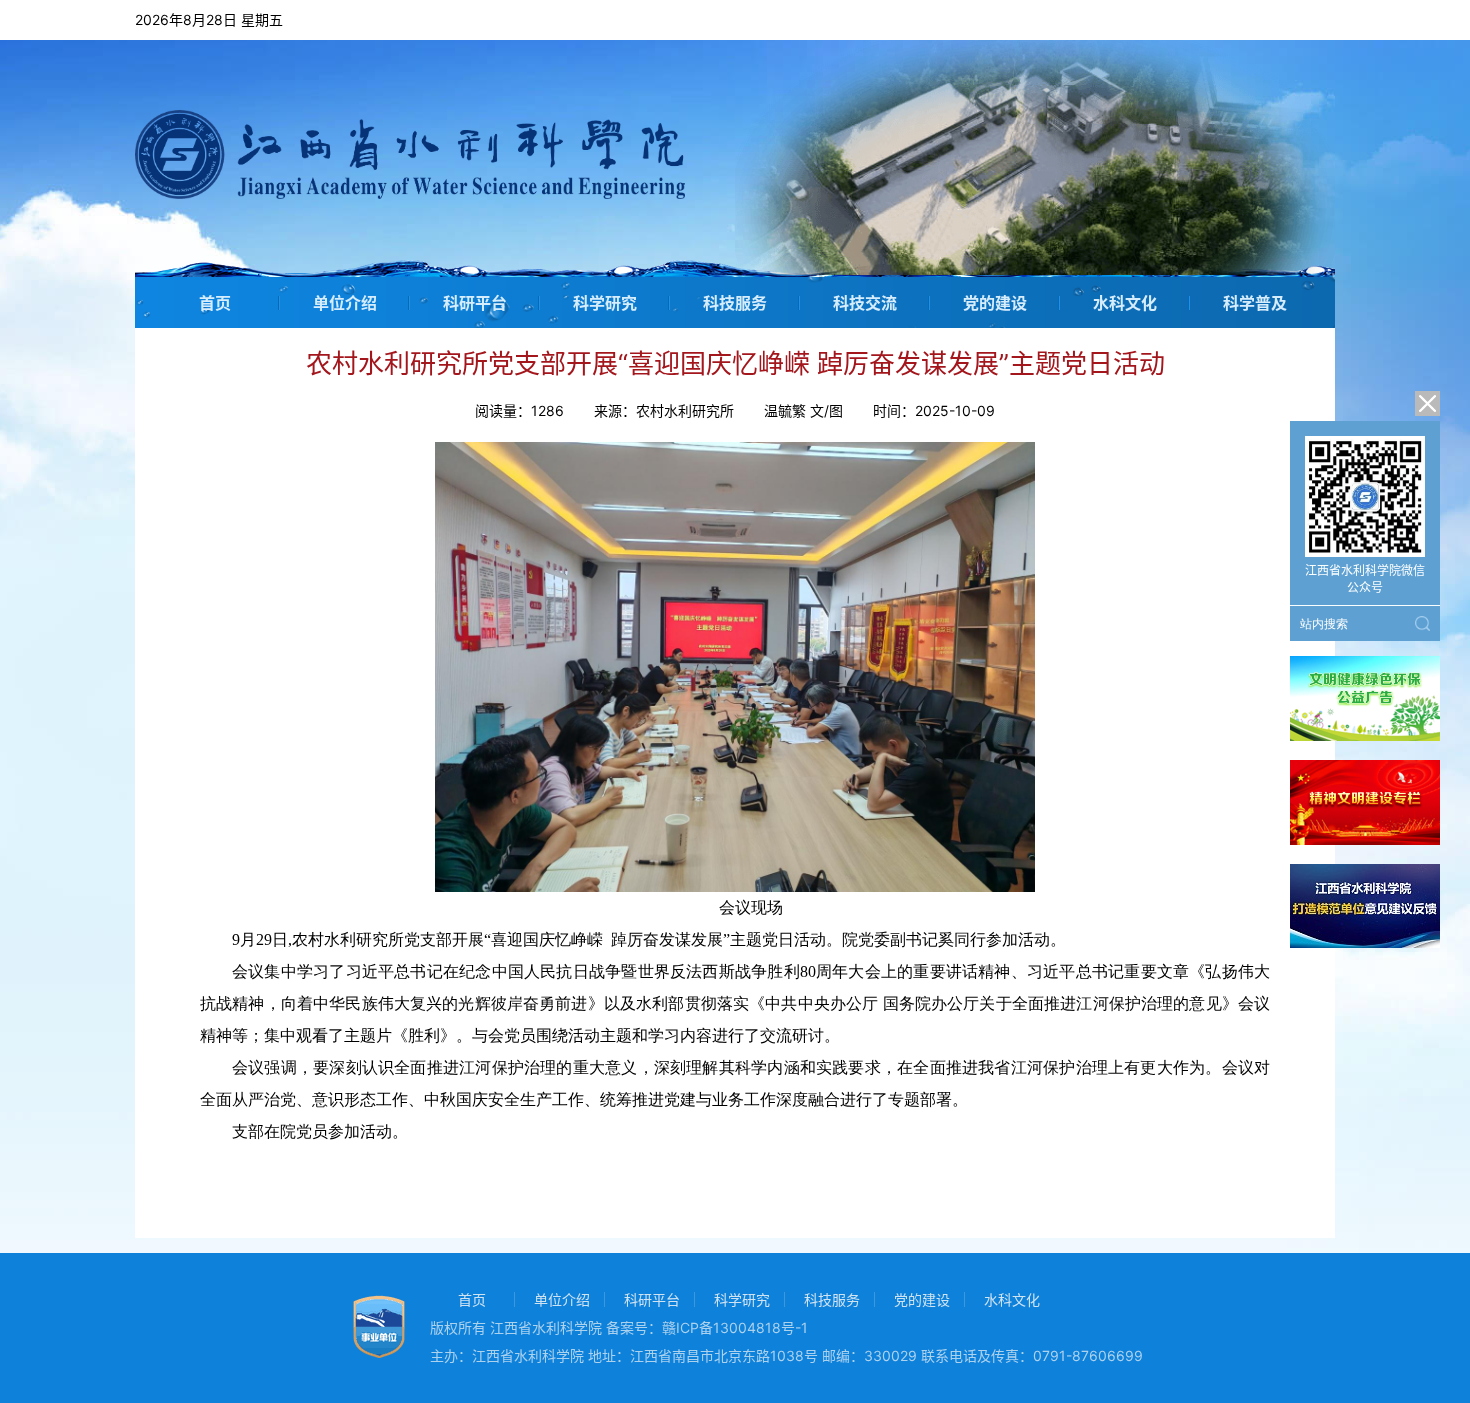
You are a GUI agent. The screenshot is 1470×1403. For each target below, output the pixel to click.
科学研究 (605, 303)
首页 (215, 303)
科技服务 (735, 303)
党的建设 (995, 303)
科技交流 (865, 303)
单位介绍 (345, 303)
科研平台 (475, 303)
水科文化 (1125, 303)
